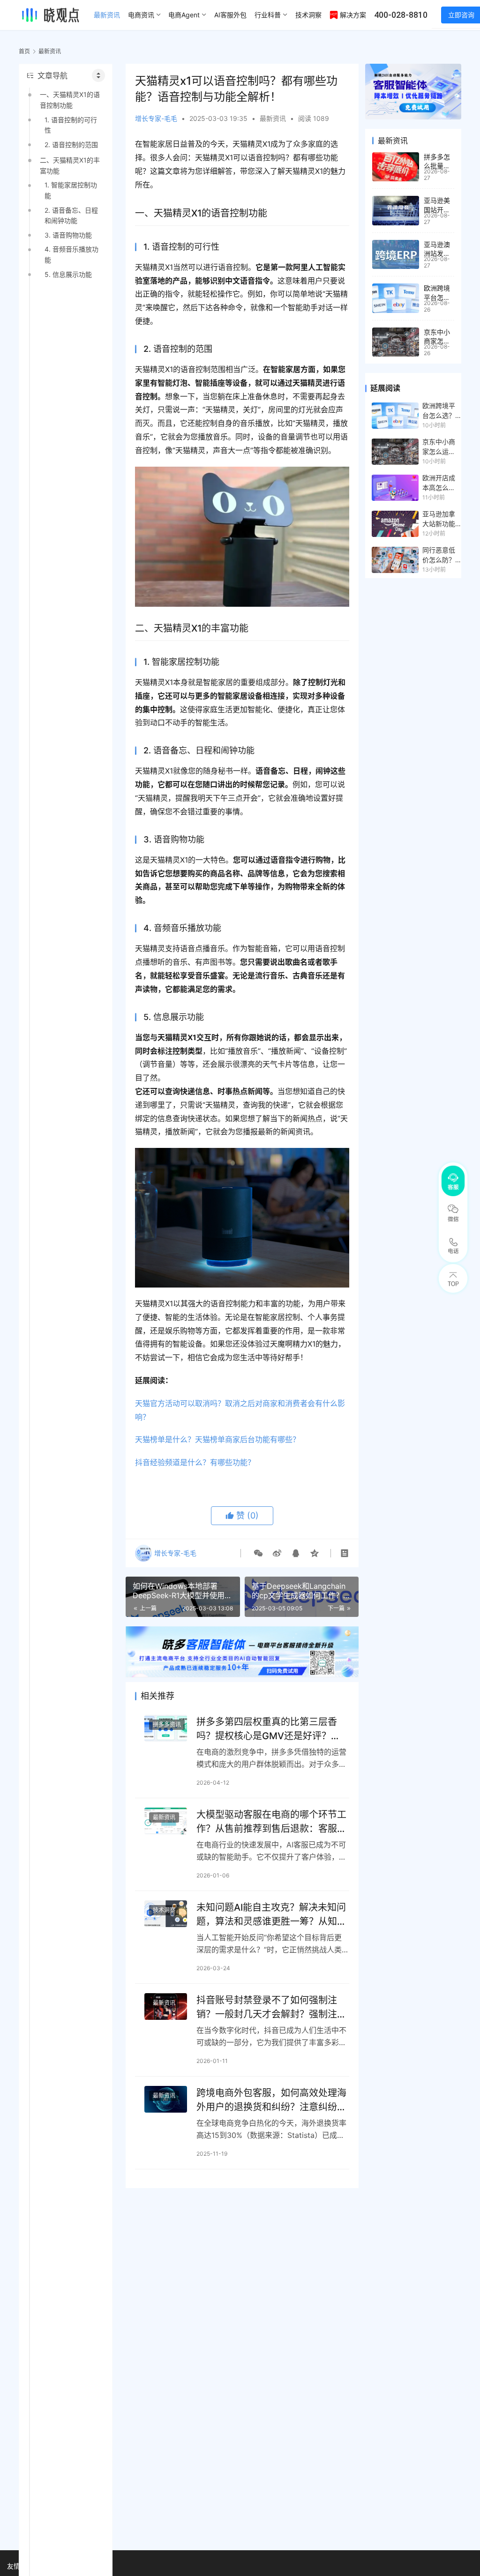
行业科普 (268, 15)
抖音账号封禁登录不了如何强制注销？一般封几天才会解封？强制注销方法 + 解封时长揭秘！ (271, 2007)
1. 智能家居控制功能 (71, 190)
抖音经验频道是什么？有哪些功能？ (195, 1462)
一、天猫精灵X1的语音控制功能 (70, 100)
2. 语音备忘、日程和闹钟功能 (71, 215)
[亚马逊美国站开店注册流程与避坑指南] (396, 211)
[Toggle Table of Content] (98, 75)
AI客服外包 (230, 15)
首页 (24, 51)
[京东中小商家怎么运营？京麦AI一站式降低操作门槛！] (396, 342)
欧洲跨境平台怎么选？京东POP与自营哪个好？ (439, 411)
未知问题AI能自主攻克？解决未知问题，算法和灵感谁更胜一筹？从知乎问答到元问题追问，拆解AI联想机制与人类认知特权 (271, 1914)
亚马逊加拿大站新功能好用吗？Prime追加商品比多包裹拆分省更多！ (441, 519)
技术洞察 (308, 15)
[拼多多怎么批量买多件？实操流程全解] (396, 167)
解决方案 (353, 15)
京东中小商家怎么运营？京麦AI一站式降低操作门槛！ (439, 447)
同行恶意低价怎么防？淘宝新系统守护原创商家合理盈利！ (439, 555)
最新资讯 (107, 15)
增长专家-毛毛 (156, 118)
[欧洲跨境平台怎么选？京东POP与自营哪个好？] (396, 298)
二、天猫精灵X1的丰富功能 (70, 165)
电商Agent (184, 15)
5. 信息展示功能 (68, 274)
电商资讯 (141, 15)
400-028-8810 (401, 15)
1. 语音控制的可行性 (71, 125)
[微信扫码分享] (258, 1553)
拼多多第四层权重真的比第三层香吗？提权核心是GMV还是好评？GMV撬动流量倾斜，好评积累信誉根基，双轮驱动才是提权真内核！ (268, 1729)
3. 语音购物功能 (68, 235)
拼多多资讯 (167, 1724)
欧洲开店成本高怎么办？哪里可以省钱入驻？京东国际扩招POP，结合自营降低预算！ (439, 483)
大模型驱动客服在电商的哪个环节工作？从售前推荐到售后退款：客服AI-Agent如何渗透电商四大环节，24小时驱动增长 (271, 1821)
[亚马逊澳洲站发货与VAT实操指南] (396, 255)
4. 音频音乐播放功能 (71, 254)
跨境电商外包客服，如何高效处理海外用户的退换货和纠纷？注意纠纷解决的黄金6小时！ (271, 2100)
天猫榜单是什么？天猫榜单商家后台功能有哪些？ (217, 1439)
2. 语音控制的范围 (71, 145)
